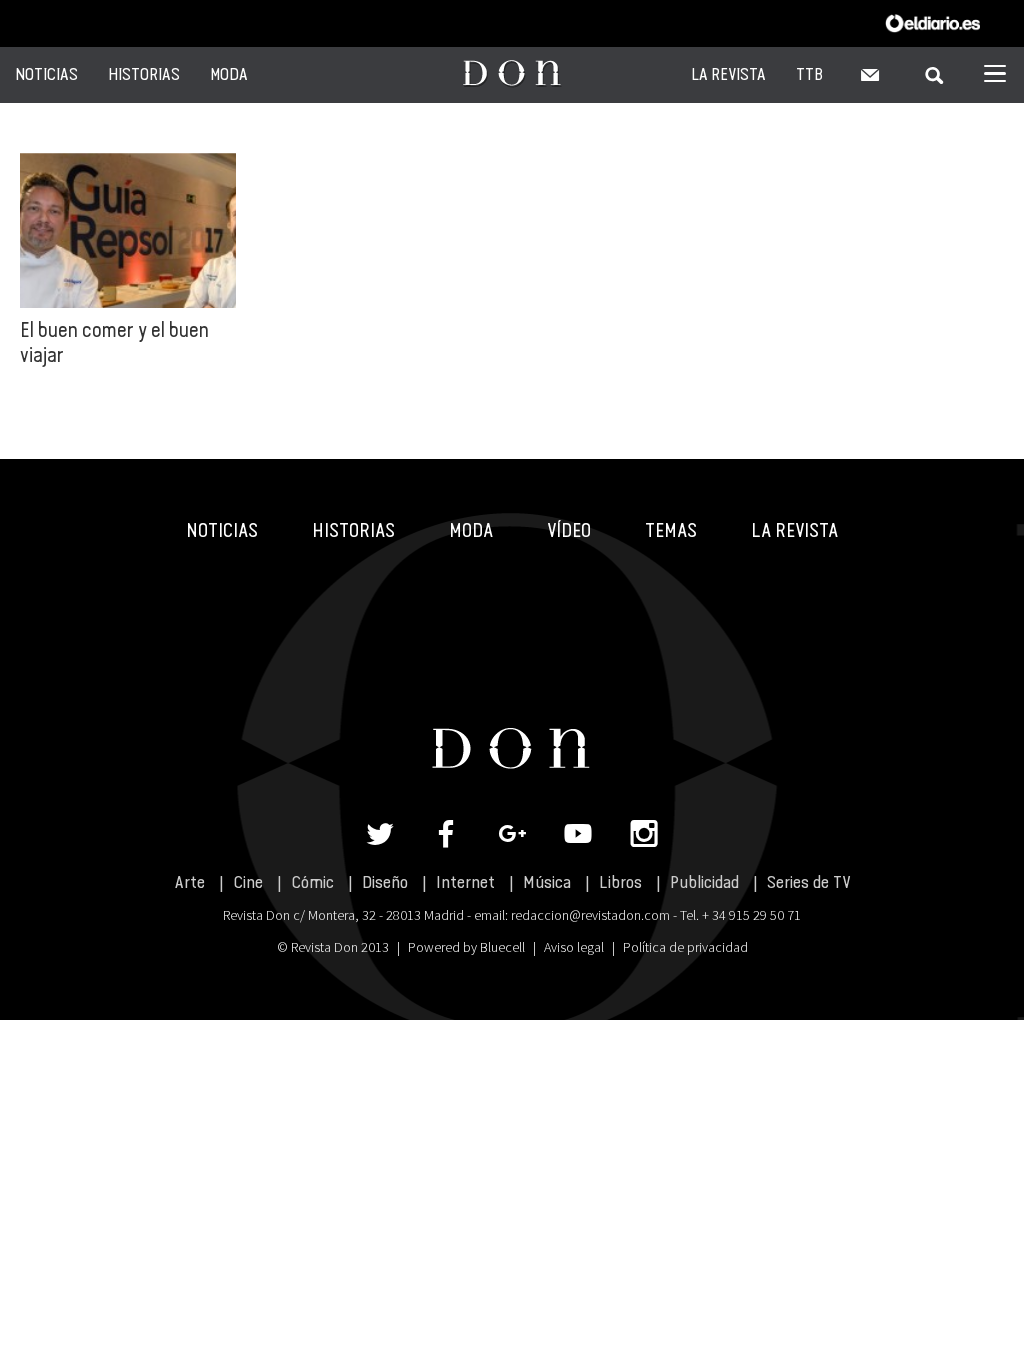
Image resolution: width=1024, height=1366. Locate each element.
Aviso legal (574, 947)
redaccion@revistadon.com (590, 915)
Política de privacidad (685, 947)
